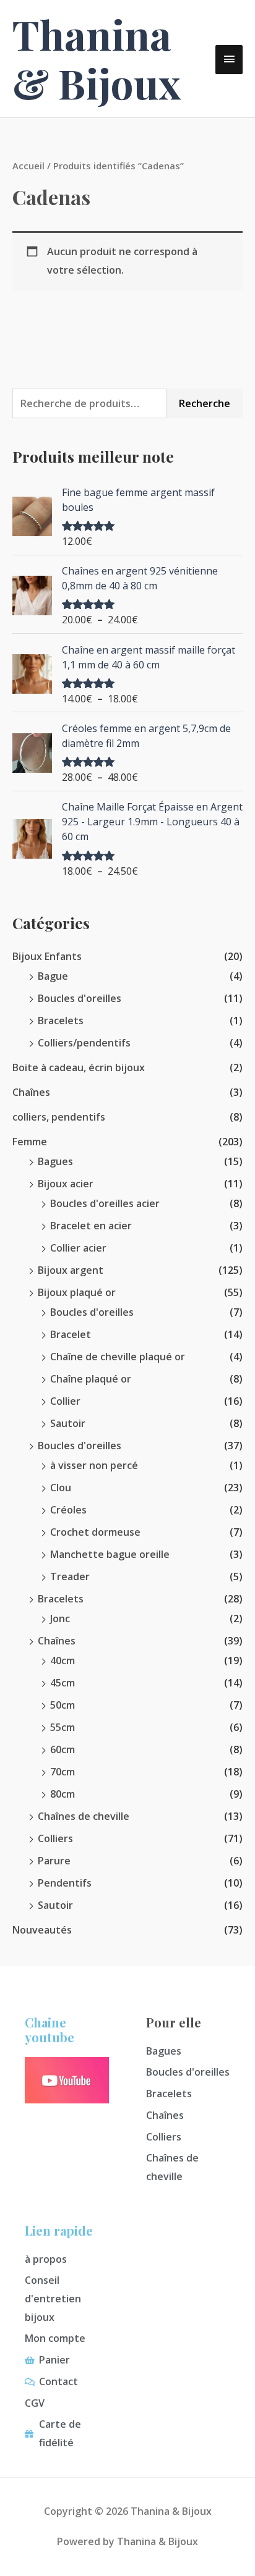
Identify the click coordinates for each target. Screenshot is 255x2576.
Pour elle (174, 2022)
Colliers (55, 1838)
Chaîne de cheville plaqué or (118, 1357)
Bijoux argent (71, 1270)
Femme (30, 1142)
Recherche (205, 403)
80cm (63, 1794)
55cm (63, 1727)
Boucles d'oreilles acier (105, 1203)
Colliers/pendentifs (84, 1043)
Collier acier (78, 1248)
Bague (53, 976)
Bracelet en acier (91, 1226)
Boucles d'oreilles (80, 998)
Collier (65, 1401)
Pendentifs (65, 1883)
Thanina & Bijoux (97, 58)
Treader (70, 1576)
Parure (54, 1861)
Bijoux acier (66, 1184)
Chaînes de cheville (84, 1816)
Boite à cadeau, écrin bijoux (79, 1067)
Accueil (28, 166)
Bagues (55, 1161)
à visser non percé (94, 1465)
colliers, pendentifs (59, 1117)
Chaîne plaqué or (91, 1379)
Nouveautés (42, 1930)
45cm (63, 1683)
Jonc (60, 1618)
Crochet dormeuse (95, 1532)
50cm (63, 1705)
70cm (63, 1772)
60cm (63, 1749)
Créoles (68, 1510)
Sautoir (68, 1423)
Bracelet (71, 1334)
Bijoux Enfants (47, 956)
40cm (63, 1661)
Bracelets (61, 1021)
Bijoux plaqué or (77, 1292)
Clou (61, 1488)
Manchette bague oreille (110, 1554)
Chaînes (31, 1092)
